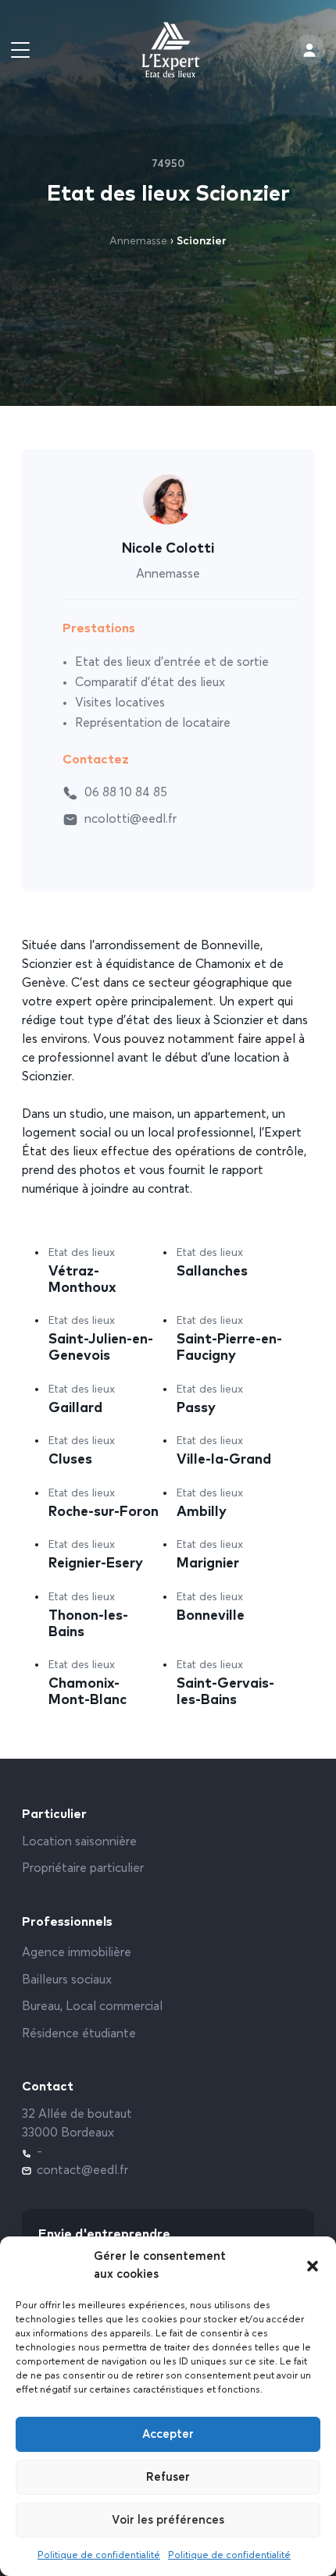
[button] (313, 2266)
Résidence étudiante (79, 2034)
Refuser (168, 2477)
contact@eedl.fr (82, 2171)
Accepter (168, 2434)
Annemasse (138, 241)
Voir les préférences (168, 2520)
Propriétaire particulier (83, 1869)
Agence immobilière (77, 1953)
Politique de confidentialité (99, 2556)
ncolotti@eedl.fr (130, 820)
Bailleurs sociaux (67, 1980)
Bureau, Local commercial (92, 2007)
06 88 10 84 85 (126, 793)
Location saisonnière (79, 1842)
